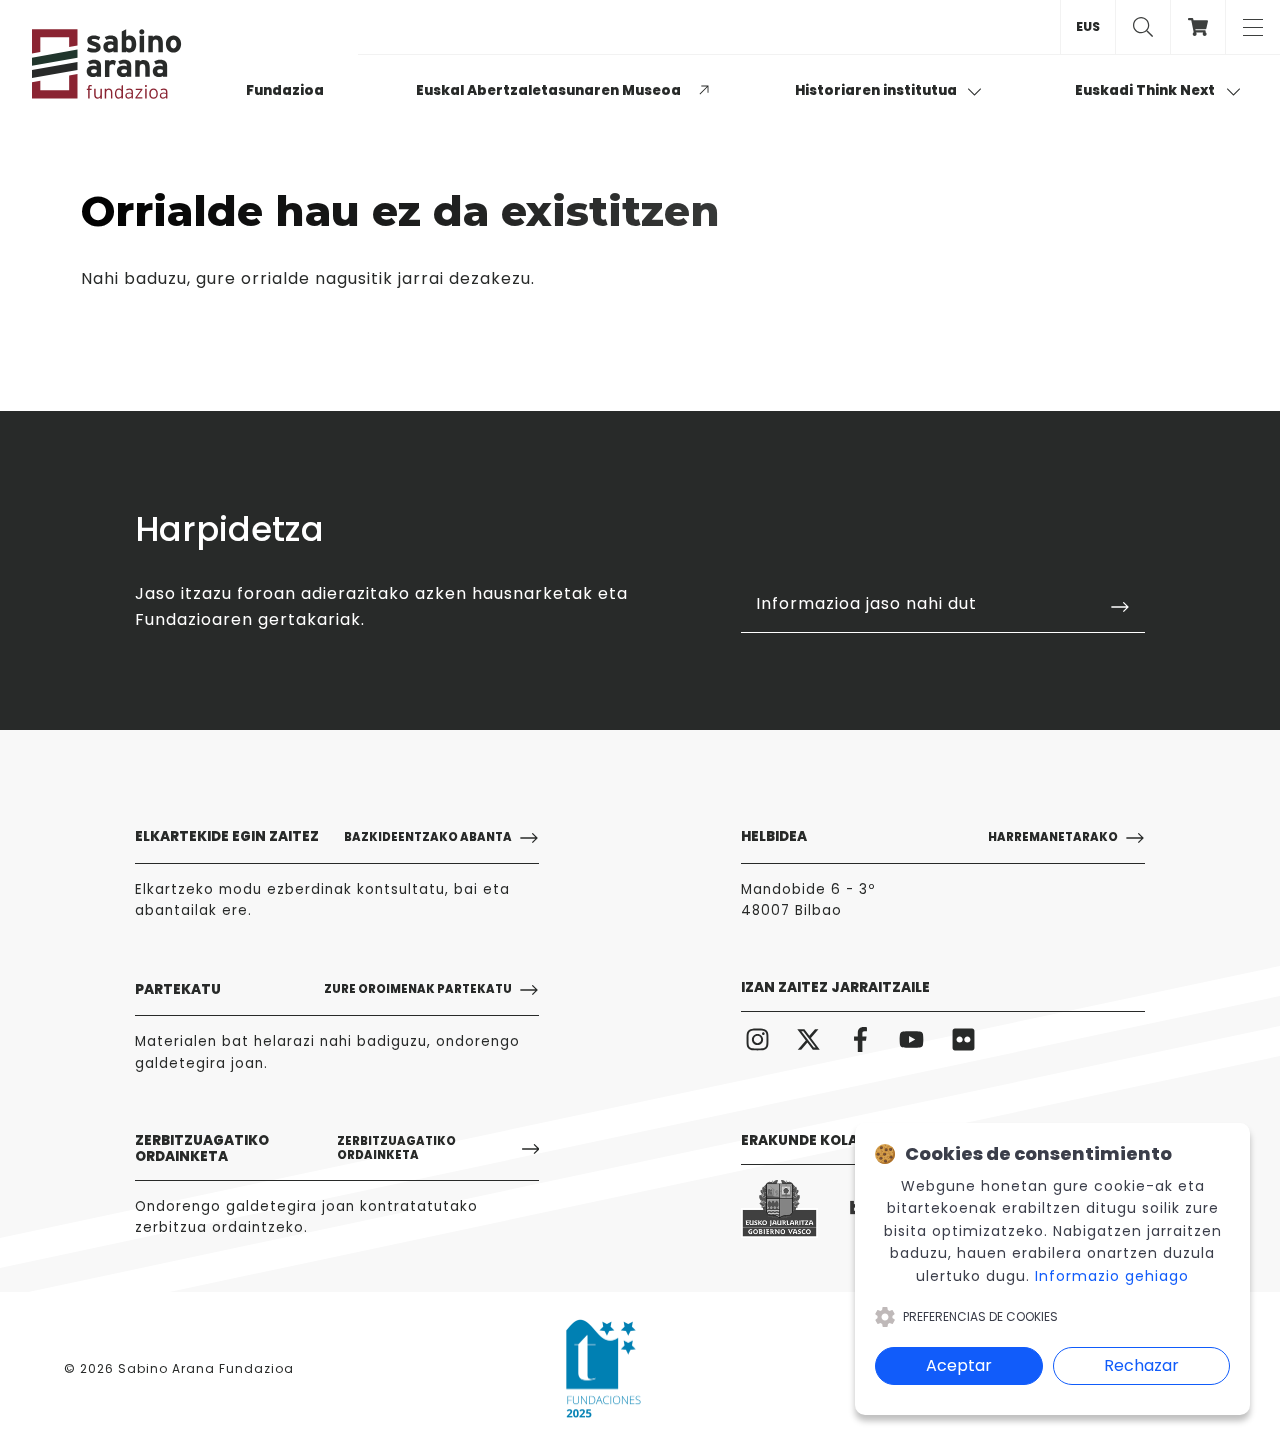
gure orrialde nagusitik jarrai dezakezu (363, 278)
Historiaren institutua (877, 90)
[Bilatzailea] (1142, 27)
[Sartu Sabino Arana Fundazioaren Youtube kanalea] (912, 1039)
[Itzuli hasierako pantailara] (132, 64)
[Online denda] (1197, 27)
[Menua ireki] (1252, 27)
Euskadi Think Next (1146, 90)
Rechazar (1141, 1365)
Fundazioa (285, 90)
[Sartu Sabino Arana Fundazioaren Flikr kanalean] (963, 1039)
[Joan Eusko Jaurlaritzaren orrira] (779, 1209)
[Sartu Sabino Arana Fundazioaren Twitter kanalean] (809, 1039)
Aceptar (959, 1365)
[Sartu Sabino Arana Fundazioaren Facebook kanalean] (860, 1039)
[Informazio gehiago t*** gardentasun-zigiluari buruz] (603, 1369)
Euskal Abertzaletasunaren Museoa (548, 90)
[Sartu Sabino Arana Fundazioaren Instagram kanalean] (757, 1039)
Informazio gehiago (1112, 1276)
